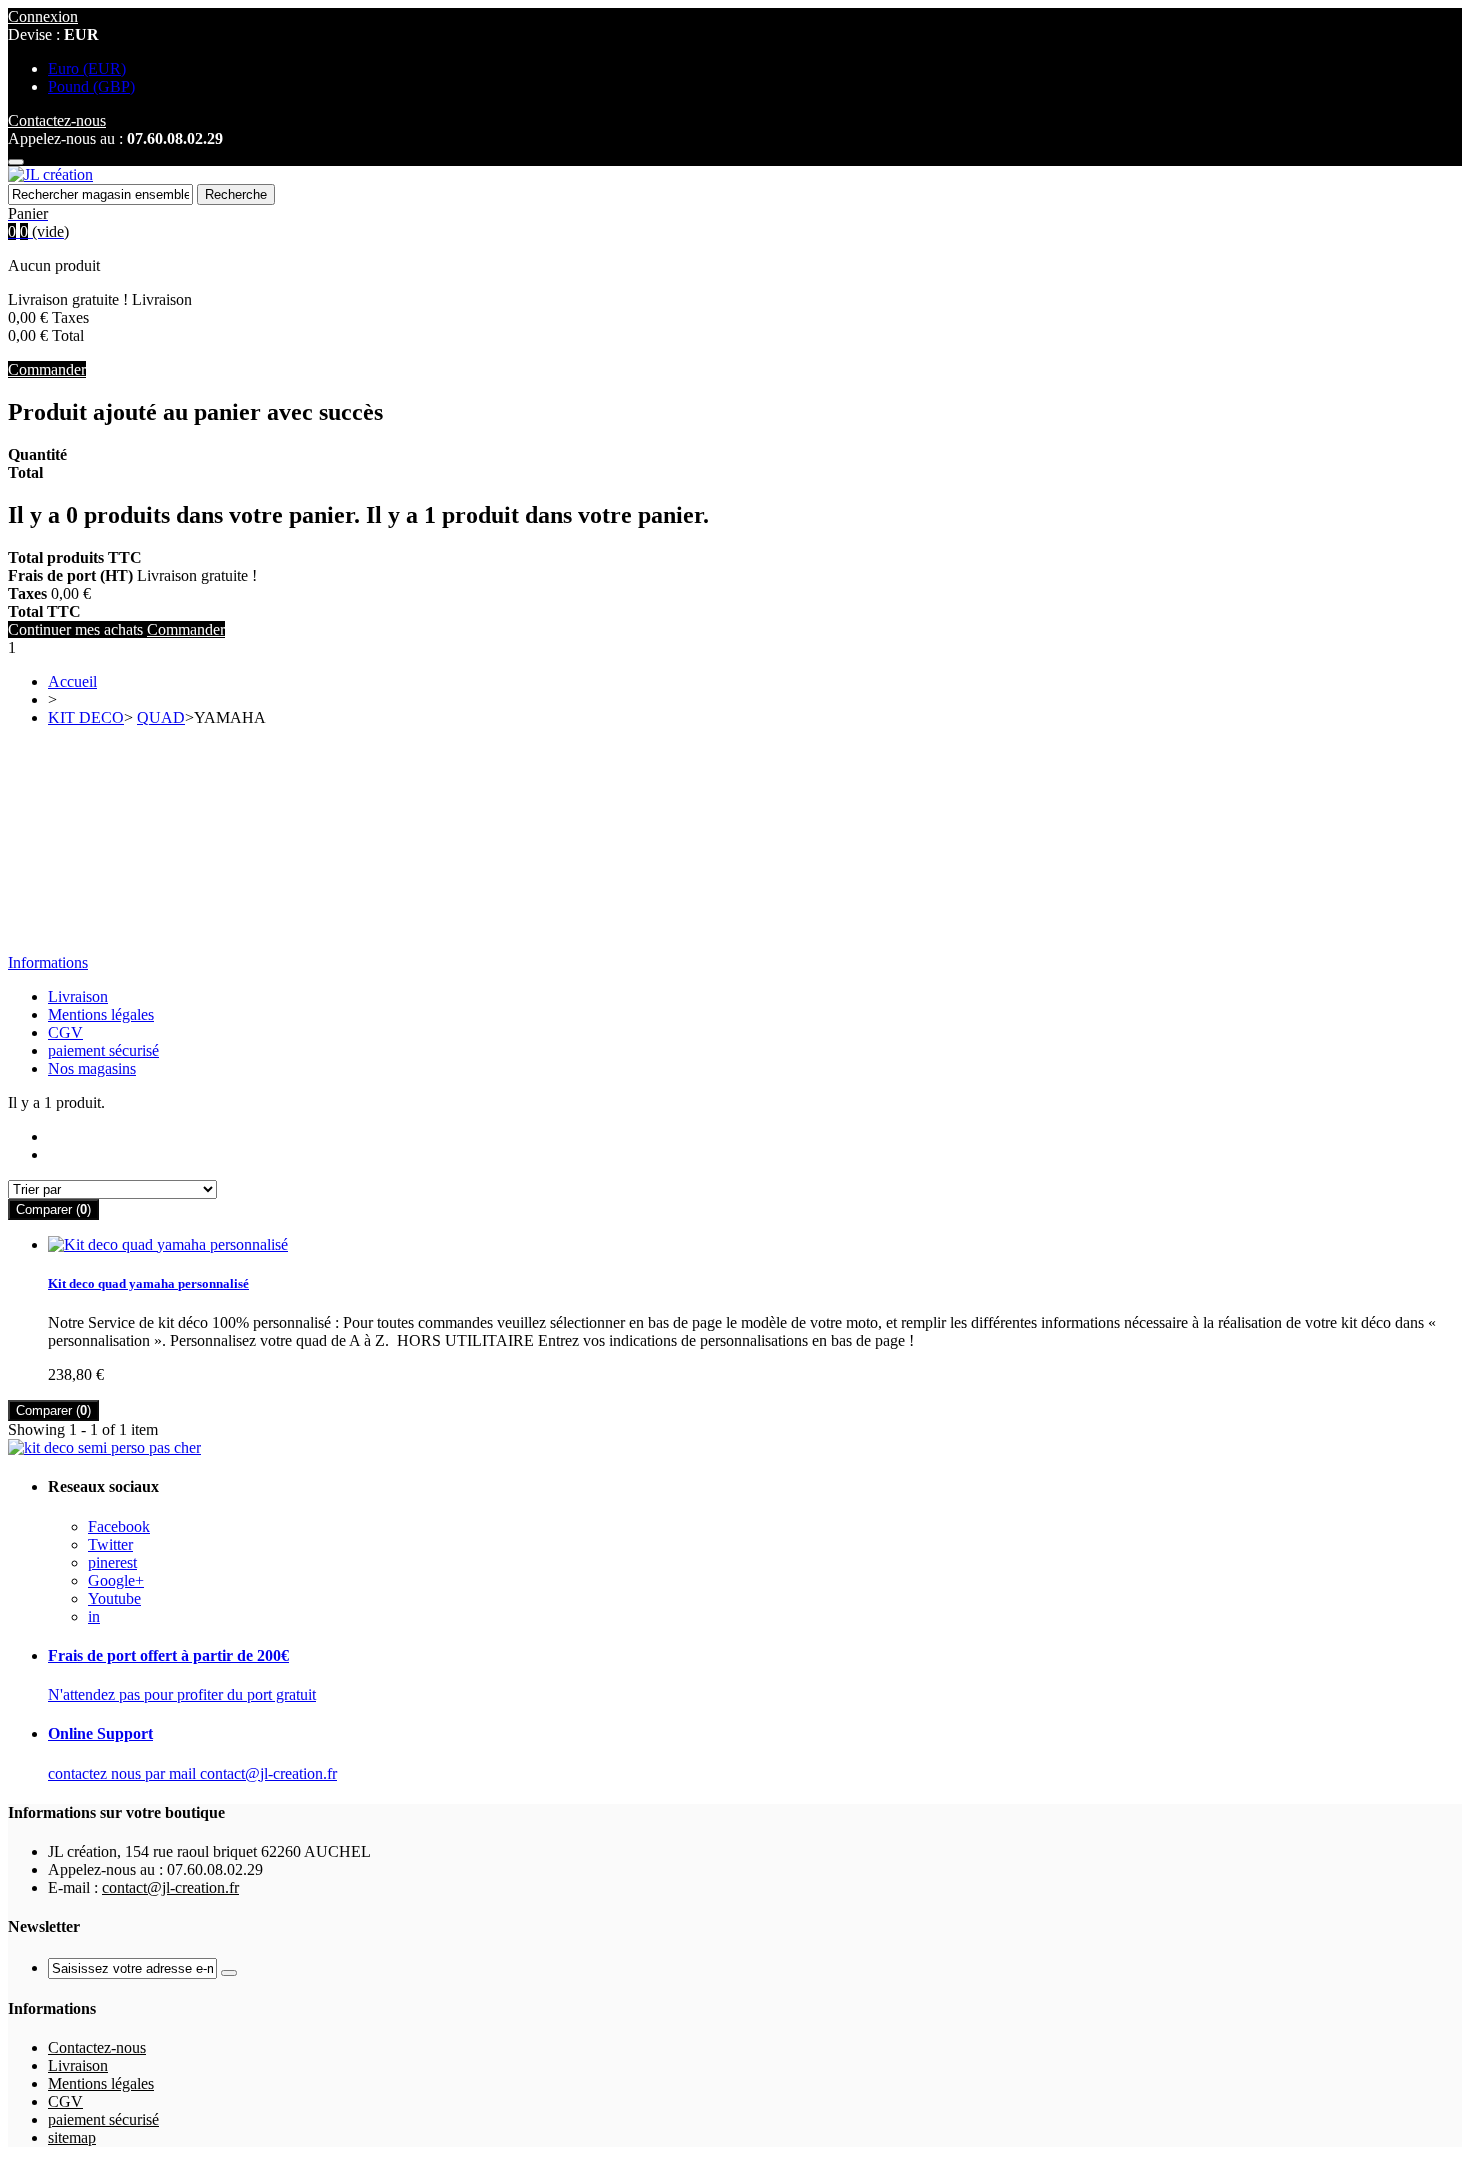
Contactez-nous (97, 2047)
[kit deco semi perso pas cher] (104, 1447)
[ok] (229, 1973)
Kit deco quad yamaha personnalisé (148, 1283)
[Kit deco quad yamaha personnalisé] (168, 1244)
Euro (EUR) (87, 68)
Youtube (114, 1598)
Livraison (78, 996)
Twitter (110, 1544)
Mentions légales (101, 1014)
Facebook (119, 1526)
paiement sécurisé (103, 1050)
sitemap (72, 2137)
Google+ (116, 1580)
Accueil (72, 681)
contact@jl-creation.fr (170, 1887)
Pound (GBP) (91, 86)
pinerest (112, 1562)
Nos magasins (92, 1068)
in (94, 1616)
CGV (65, 1032)
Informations (48, 962)
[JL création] (50, 174)
